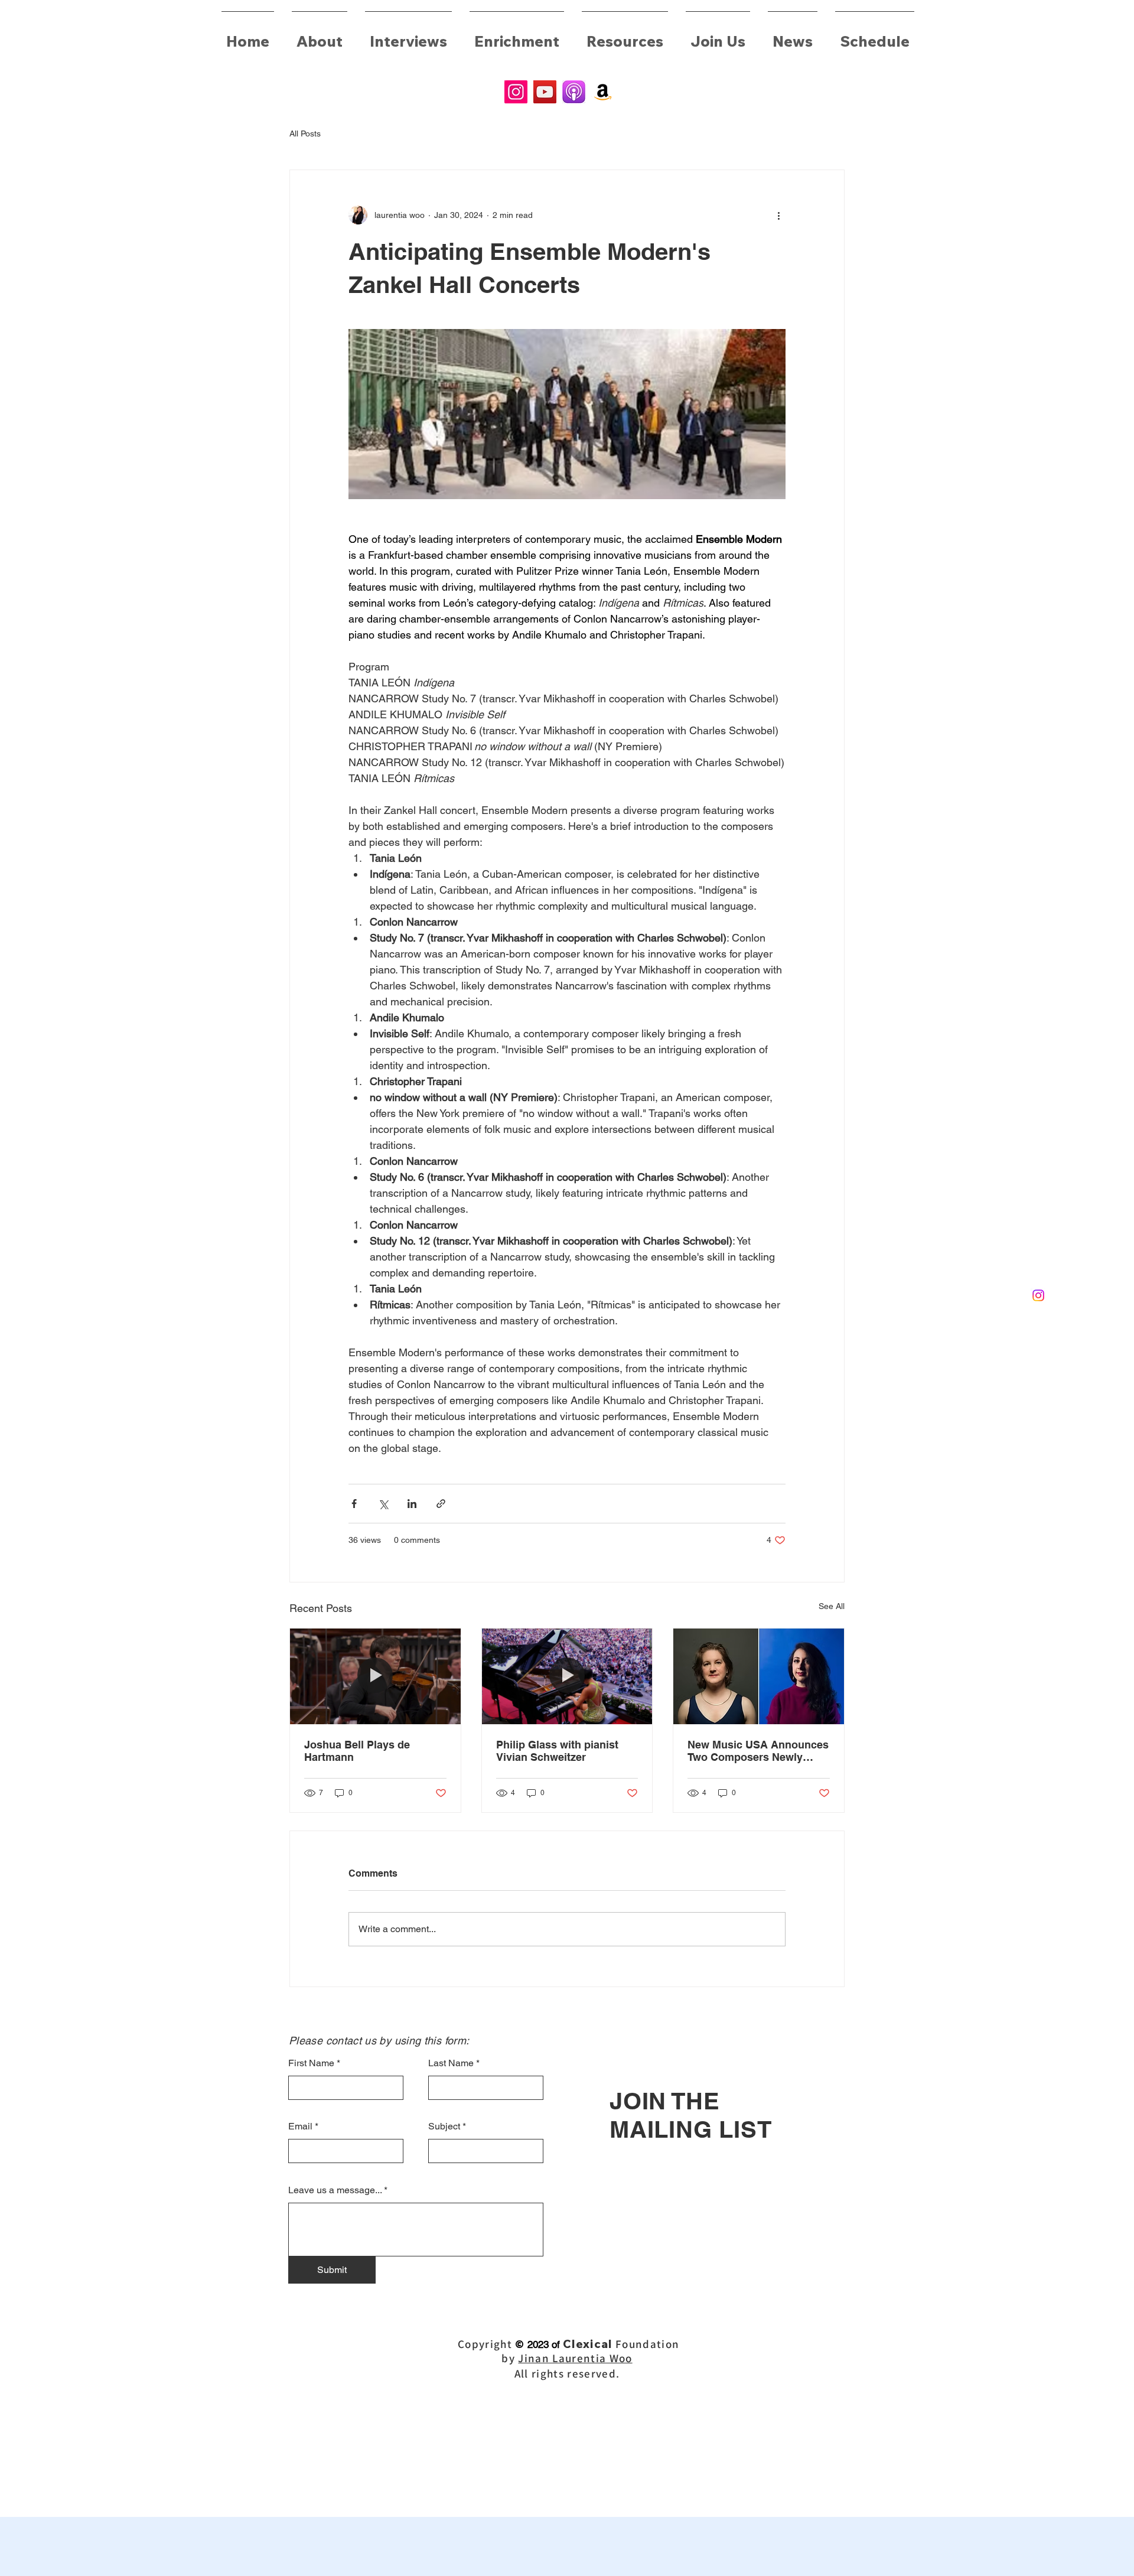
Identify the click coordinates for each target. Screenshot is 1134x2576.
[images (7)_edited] (574, 92)
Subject (444, 2126)
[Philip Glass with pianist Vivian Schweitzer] (567, 1676)
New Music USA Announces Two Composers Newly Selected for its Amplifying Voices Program (758, 1751)
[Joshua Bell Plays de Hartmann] (375, 1676)
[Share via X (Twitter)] (383, 1504)
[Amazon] (603, 92)
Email (300, 2126)
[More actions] (778, 215)
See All (832, 1606)
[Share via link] (441, 1504)
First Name (311, 2063)
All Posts (305, 133)
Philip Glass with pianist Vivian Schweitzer (557, 1751)
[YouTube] (545, 92)
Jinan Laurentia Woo (575, 2358)
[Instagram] (516, 92)
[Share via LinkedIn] (412, 1504)
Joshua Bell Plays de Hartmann (357, 1751)
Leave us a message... (335, 2190)
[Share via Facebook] (354, 1504)
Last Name (451, 2063)
